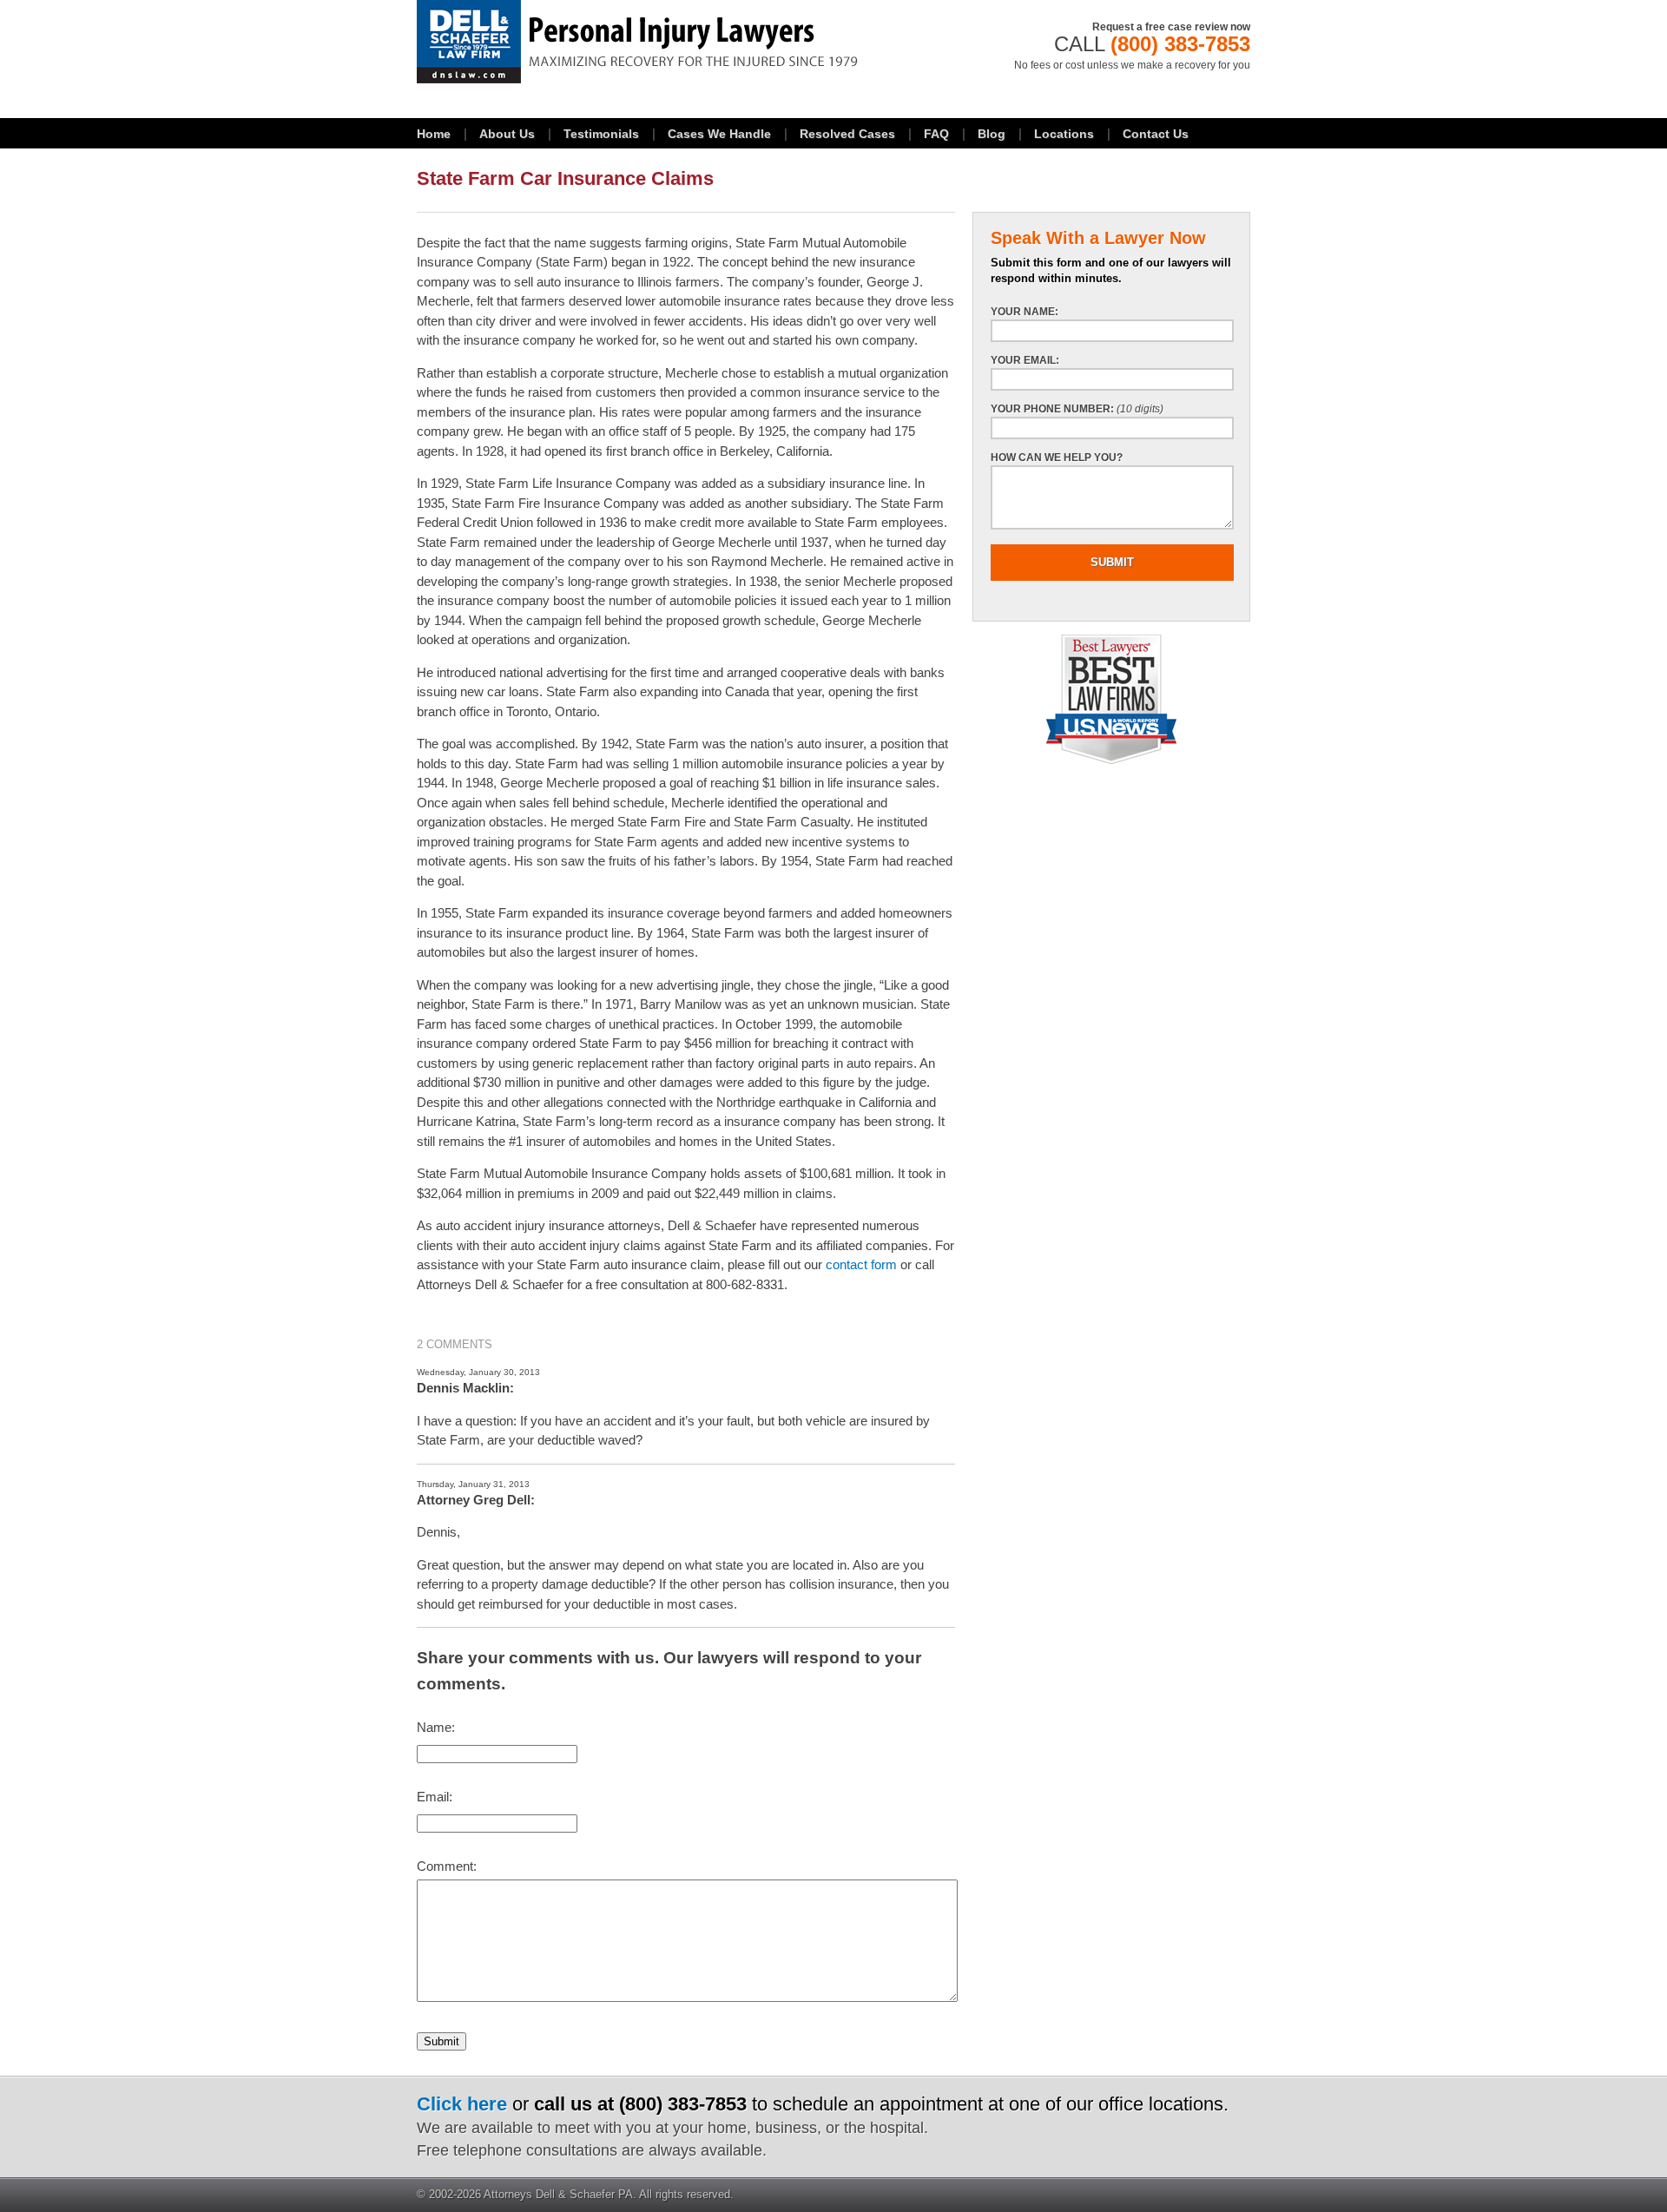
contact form (861, 1264)
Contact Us (1156, 134)
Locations (1064, 134)
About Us (507, 134)
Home (434, 134)
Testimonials (601, 134)
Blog (992, 134)
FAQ (936, 134)
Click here (462, 2104)
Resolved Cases (847, 134)
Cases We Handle (719, 134)
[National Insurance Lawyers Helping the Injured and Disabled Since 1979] (686, 42)
